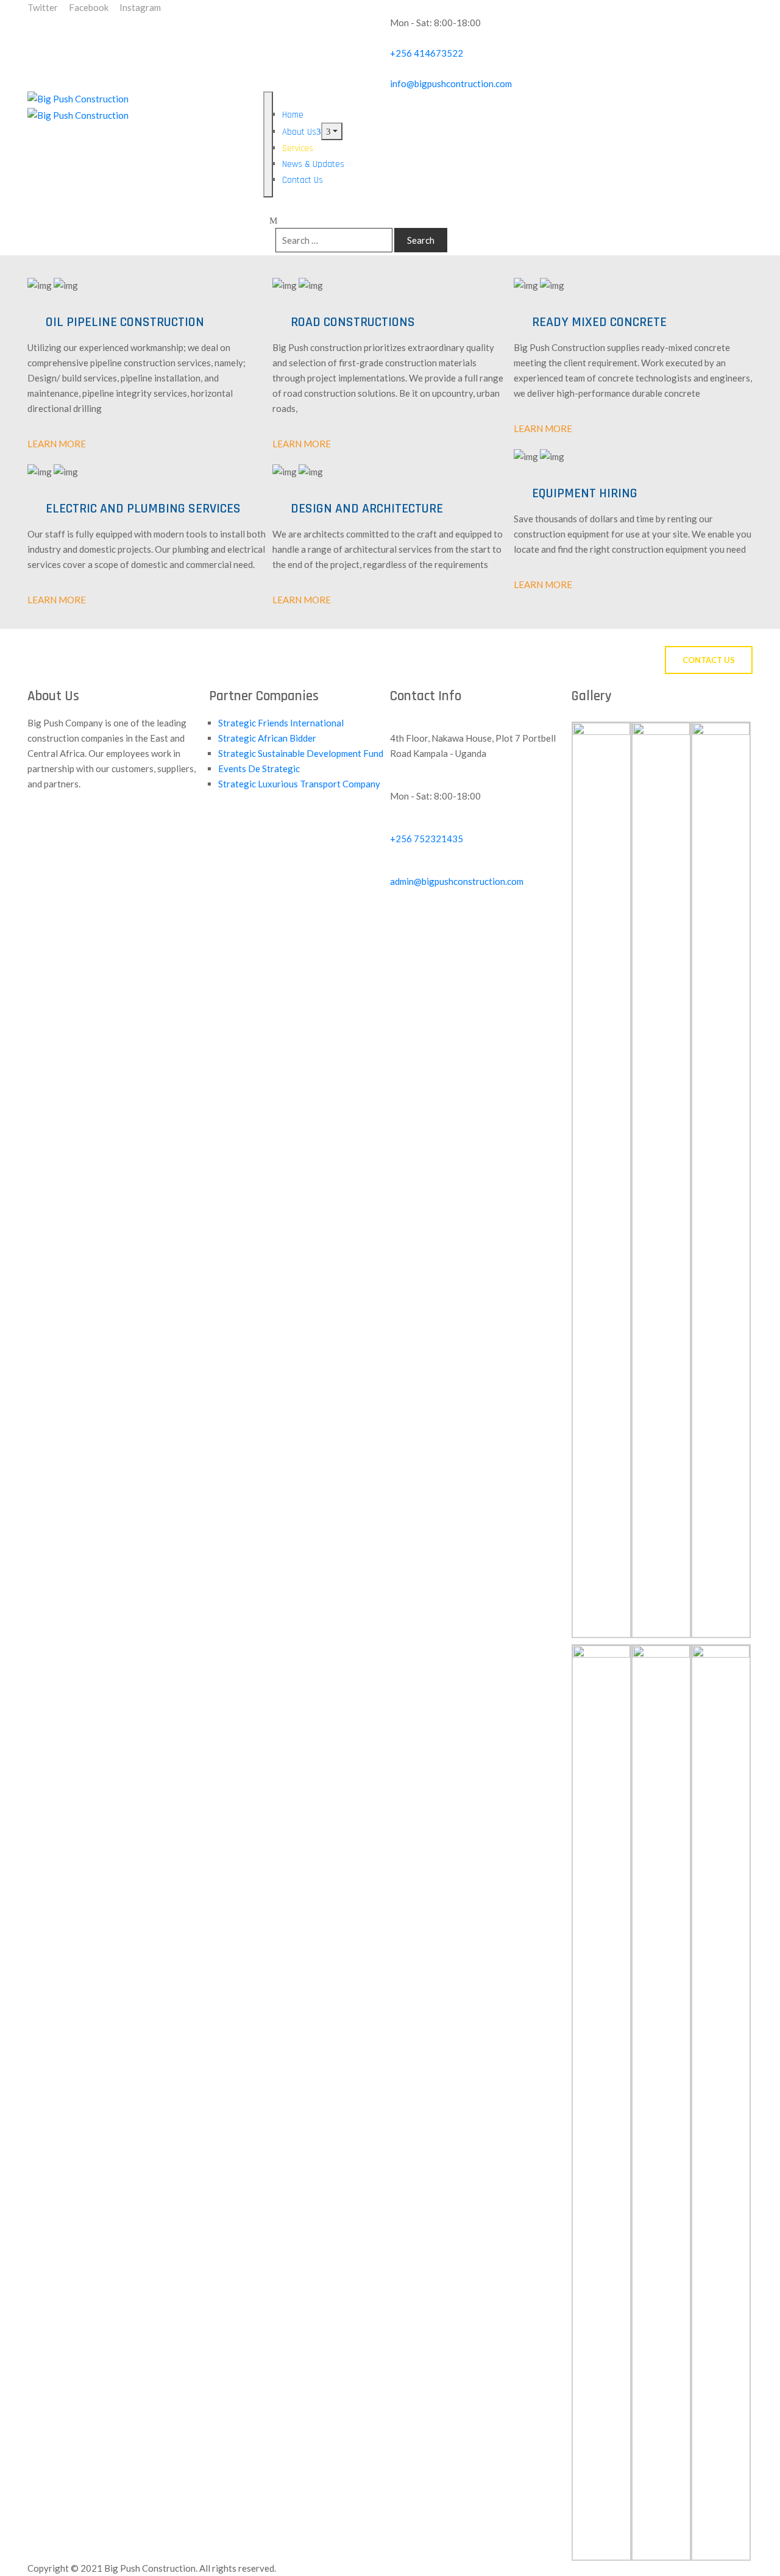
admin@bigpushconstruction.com (457, 881)
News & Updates (313, 164)
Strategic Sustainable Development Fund (301, 753)
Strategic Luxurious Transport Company (299, 784)
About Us (299, 132)
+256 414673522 (427, 53)
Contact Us (303, 180)
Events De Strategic (259, 768)
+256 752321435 (427, 839)
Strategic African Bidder (267, 738)
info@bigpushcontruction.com (451, 83)
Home (293, 115)
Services (298, 148)
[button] (709, 660)
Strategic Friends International (281, 723)
